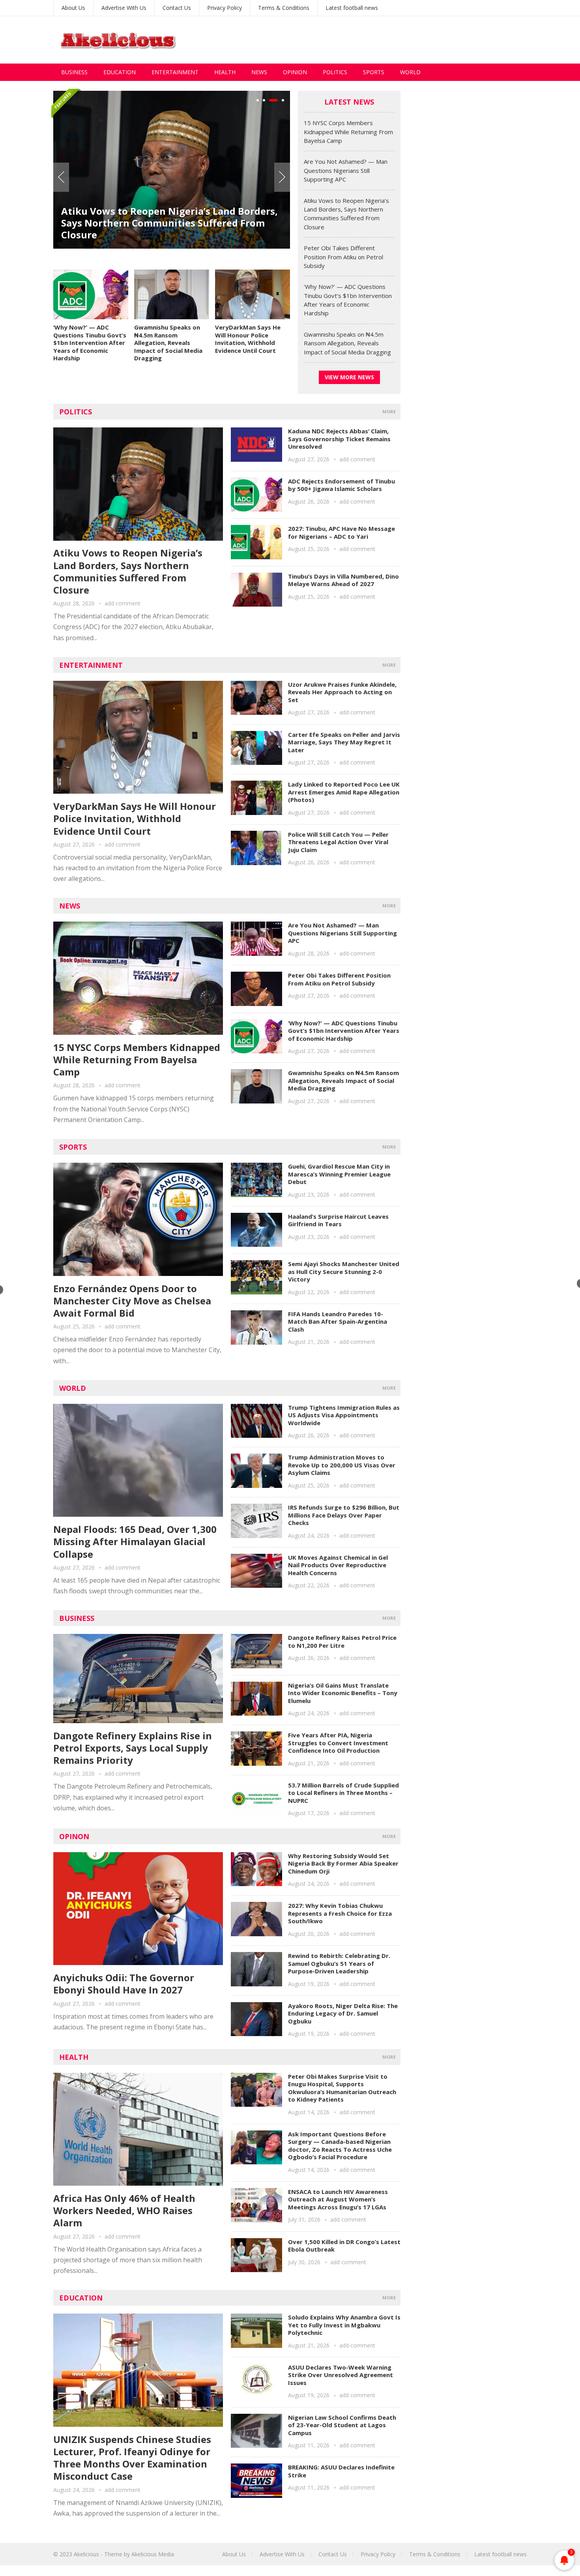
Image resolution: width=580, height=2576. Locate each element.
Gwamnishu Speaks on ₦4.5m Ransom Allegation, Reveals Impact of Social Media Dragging (168, 343)
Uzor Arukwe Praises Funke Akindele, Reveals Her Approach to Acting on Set (342, 692)
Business (74, 72)
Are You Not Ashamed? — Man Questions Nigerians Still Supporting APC (346, 170)
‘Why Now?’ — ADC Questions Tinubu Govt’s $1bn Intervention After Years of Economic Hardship (90, 343)
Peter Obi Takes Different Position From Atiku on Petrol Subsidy (343, 257)
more (389, 411)
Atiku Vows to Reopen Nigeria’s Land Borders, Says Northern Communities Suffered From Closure (169, 223)
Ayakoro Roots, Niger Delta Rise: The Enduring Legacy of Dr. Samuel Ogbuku (343, 2013)
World (410, 72)
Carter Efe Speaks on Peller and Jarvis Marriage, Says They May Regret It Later (344, 742)
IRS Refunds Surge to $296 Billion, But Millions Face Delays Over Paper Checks (344, 1515)
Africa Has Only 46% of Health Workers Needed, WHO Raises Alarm (124, 2210)
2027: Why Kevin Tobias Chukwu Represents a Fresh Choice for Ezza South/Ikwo (340, 1913)
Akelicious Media (153, 2554)
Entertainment (175, 72)
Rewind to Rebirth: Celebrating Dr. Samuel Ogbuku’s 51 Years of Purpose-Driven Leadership (339, 1963)
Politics (335, 72)
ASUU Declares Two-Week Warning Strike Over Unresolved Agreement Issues (341, 2375)
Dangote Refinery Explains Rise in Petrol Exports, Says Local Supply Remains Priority (133, 1748)
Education (120, 72)
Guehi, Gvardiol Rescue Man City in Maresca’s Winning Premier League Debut (339, 1174)
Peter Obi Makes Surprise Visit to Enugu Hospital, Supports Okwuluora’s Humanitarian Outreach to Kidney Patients (342, 2088)
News (259, 72)
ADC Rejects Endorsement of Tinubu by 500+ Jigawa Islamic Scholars (341, 485)
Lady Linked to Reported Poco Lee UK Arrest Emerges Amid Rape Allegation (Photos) (344, 792)
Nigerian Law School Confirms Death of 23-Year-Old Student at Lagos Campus (342, 2425)
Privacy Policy (225, 8)
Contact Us (177, 8)
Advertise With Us (124, 8)
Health (225, 72)
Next (282, 177)
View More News (349, 377)
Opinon (74, 1836)
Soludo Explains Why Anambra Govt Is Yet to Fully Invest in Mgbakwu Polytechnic (344, 2325)
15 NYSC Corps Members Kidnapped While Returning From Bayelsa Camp (348, 132)
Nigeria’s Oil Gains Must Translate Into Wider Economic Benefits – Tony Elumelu (343, 1693)
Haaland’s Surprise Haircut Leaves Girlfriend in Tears (338, 1220)
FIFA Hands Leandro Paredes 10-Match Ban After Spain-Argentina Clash (338, 1322)
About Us (73, 8)
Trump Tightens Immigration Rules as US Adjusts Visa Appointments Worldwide (344, 1415)
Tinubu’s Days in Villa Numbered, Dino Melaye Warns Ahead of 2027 (343, 580)
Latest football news (352, 8)
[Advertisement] (383, 40)
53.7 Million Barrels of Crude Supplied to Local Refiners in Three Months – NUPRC (343, 1793)
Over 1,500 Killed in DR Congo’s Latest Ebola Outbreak (344, 2246)
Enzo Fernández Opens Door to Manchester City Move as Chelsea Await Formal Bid (132, 1301)
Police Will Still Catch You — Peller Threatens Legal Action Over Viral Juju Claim (338, 842)
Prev (61, 177)
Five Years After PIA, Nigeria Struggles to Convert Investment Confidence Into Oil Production (338, 1743)
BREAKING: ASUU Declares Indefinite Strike (341, 2471)
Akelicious (86, 2554)
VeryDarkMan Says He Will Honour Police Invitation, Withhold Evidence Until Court (248, 339)
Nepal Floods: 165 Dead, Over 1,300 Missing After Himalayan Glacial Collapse (135, 1541)
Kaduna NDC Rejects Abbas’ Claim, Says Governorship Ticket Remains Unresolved (339, 439)
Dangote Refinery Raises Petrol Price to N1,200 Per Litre (342, 1641)
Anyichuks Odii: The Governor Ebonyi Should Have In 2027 (124, 1984)
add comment (123, 603)
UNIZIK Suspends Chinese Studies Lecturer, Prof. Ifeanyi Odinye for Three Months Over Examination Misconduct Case (132, 2458)
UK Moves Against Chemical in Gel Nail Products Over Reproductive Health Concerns (338, 1565)
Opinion (295, 72)
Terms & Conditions (284, 8)
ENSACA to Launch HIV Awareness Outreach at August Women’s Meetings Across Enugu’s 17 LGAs (338, 2199)
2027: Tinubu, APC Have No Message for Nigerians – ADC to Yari (341, 532)
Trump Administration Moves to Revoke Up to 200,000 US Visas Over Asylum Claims (342, 1465)
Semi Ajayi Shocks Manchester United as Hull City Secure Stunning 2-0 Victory (344, 1271)
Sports (374, 72)
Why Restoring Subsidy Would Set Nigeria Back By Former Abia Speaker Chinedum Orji (343, 1863)
